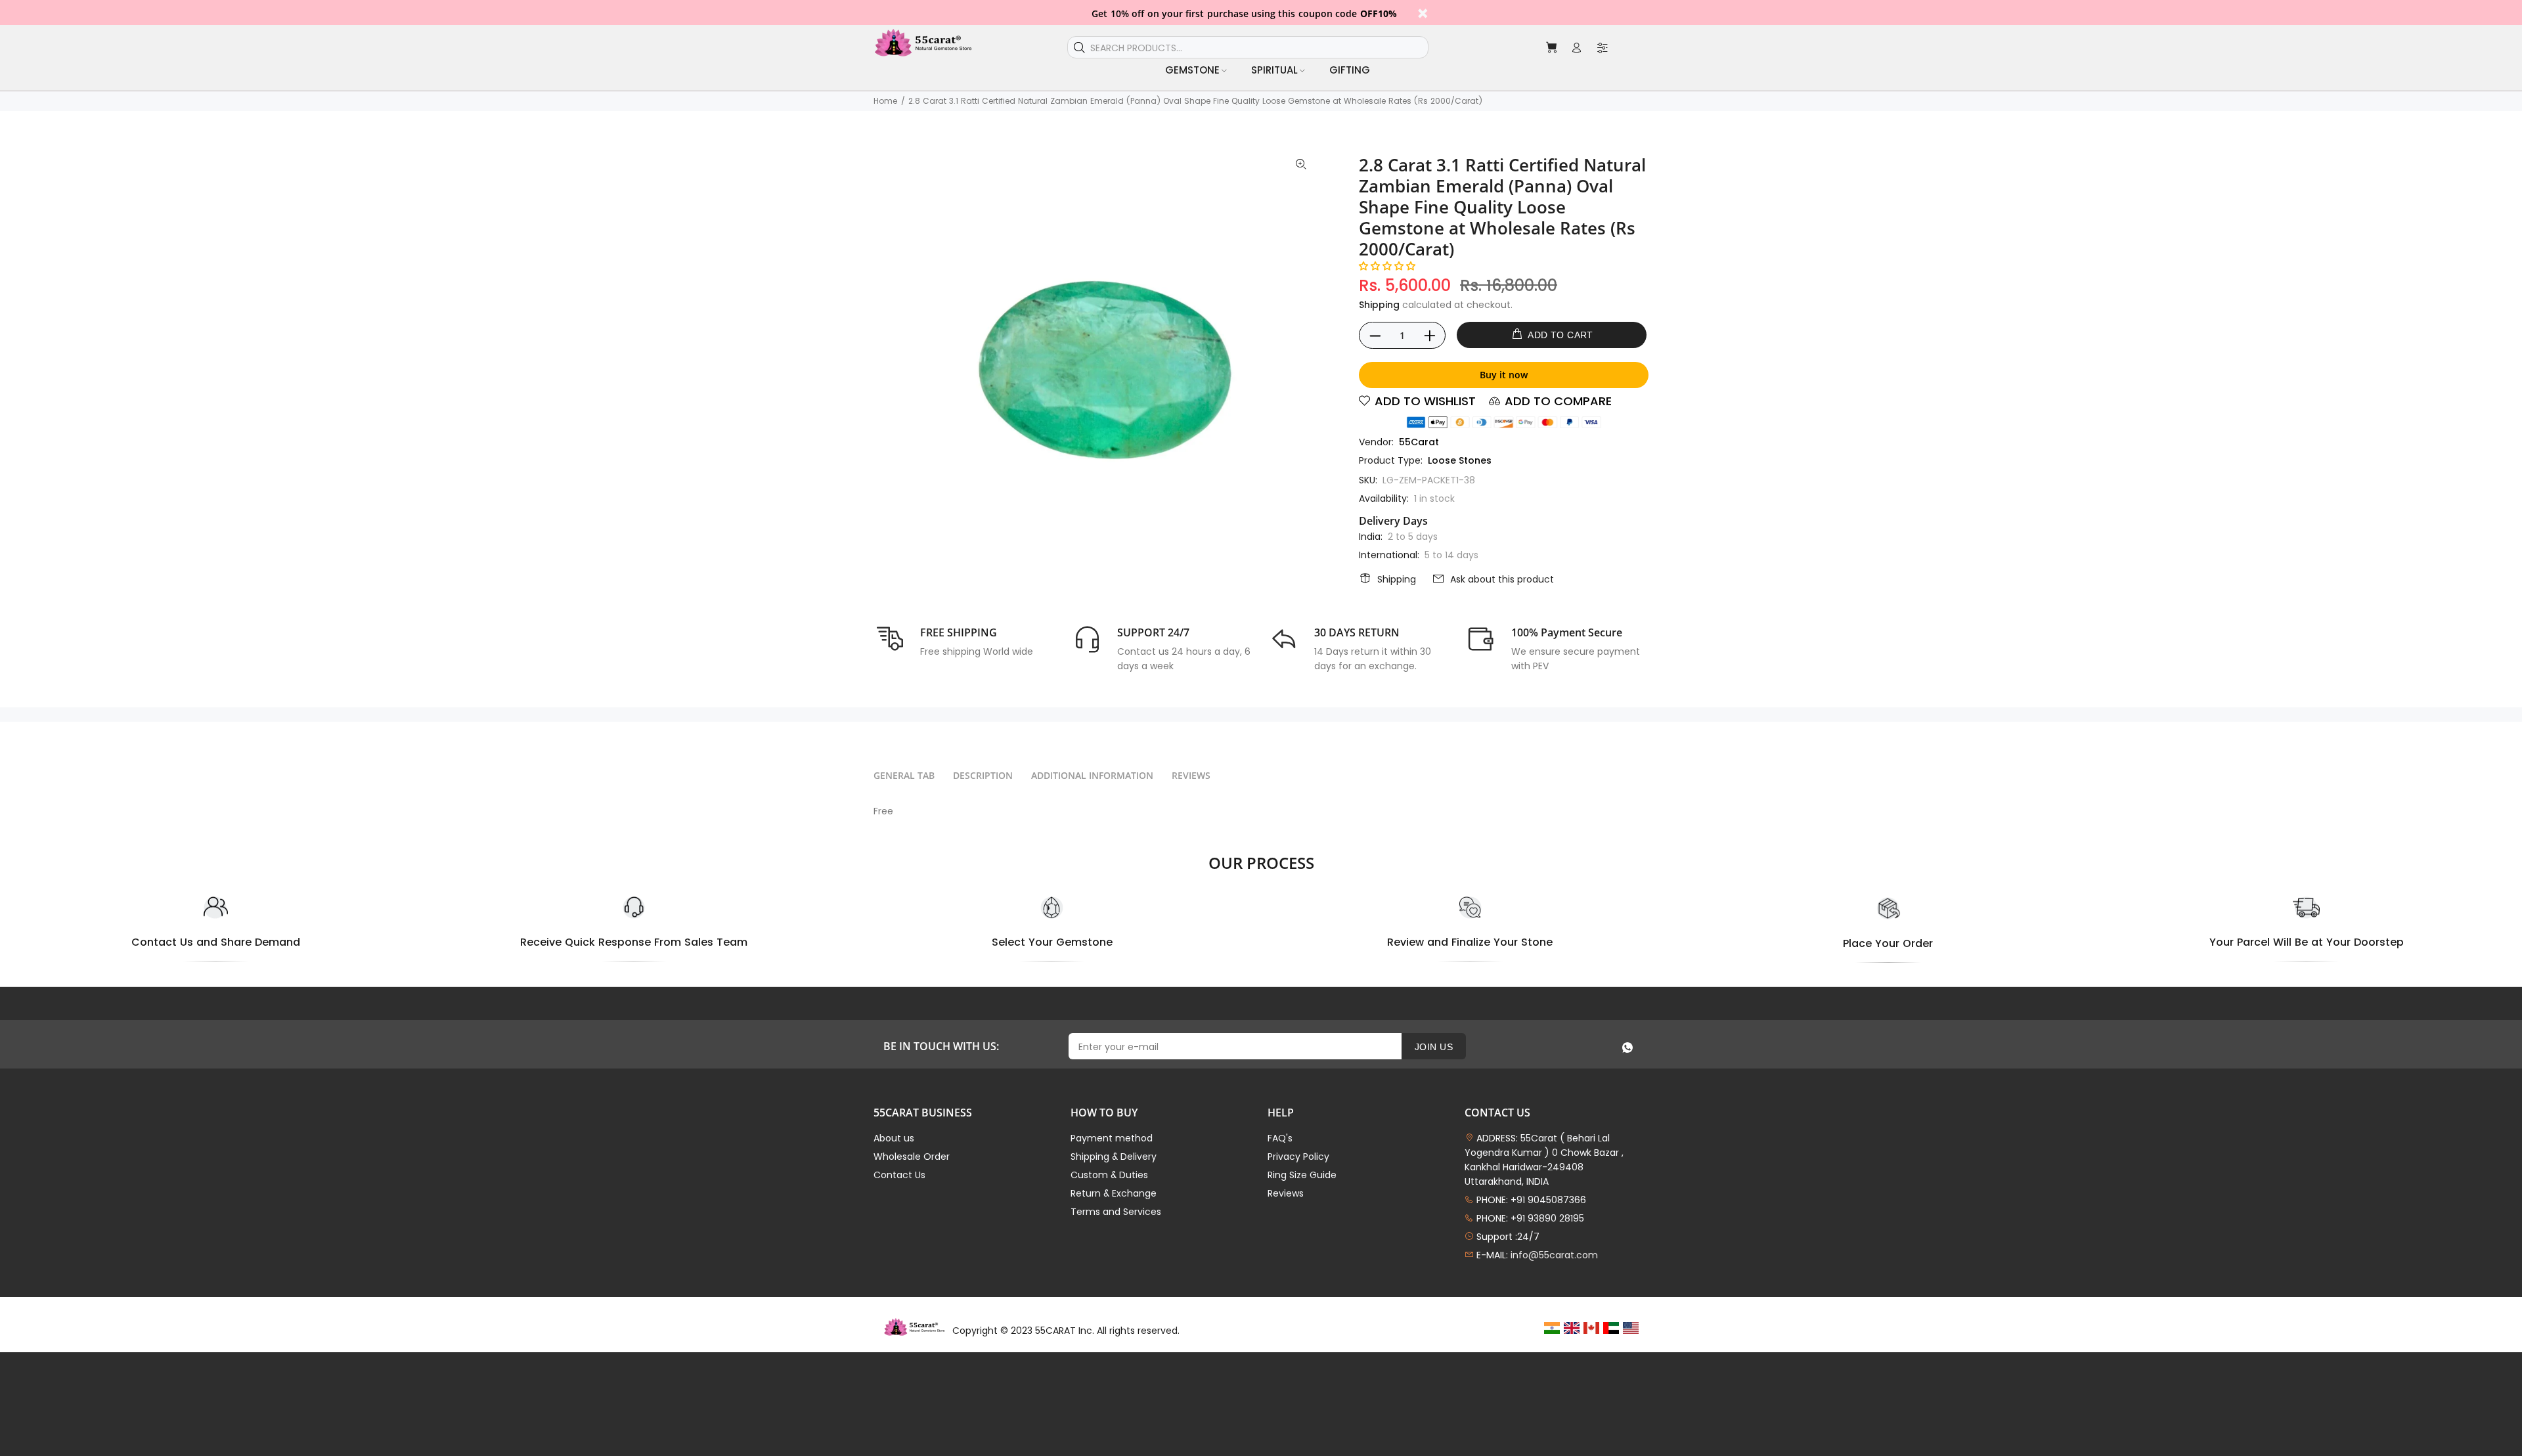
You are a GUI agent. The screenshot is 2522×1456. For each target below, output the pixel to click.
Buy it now (1504, 375)
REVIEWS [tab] (1191, 775)
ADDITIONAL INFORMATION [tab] (1092, 775)
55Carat (1419, 442)
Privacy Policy (1298, 1157)
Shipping (1379, 305)
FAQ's (1280, 1138)
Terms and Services (1116, 1212)
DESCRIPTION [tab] (983, 775)
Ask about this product (1502, 579)
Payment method (1112, 1138)
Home (885, 101)
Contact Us (899, 1175)
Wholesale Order (912, 1157)
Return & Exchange (1114, 1193)
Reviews (1286, 1193)
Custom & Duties (1109, 1175)
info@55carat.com (1554, 1255)
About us (894, 1138)
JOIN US (1434, 1047)
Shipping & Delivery (1114, 1157)
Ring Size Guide (1302, 1175)
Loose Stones (1460, 460)
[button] (1387, 266)
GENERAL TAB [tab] (904, 775)
